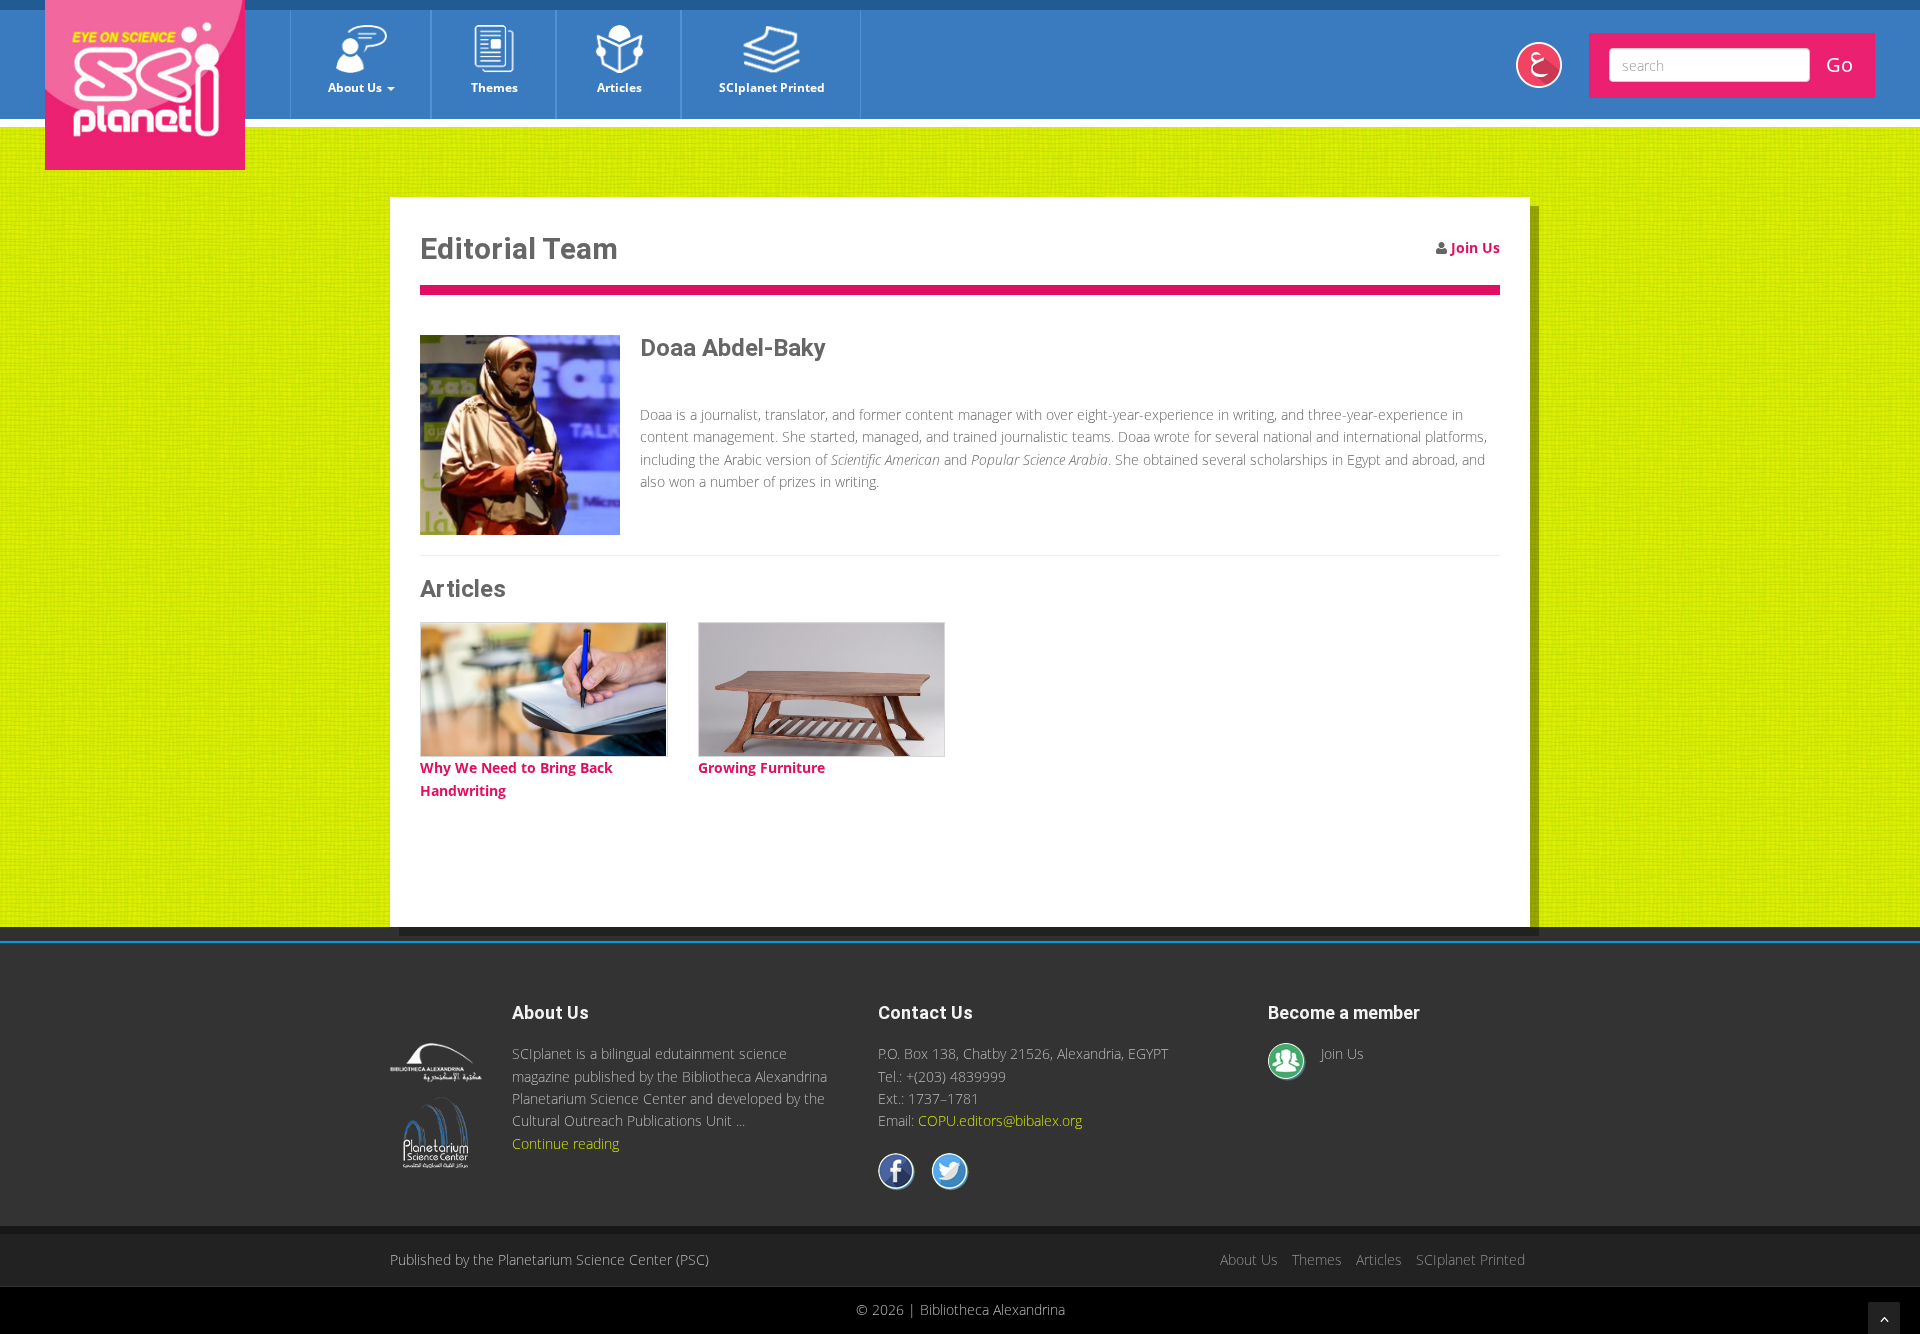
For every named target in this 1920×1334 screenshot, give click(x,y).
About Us (356, 87)
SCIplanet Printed (772, 87)
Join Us (1475, 247)
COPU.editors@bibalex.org (1000, 1120)
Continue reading (565, 1143)
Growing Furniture (761, 767)
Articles (619, 87)
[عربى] (1546, 72)
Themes (494, 87)
